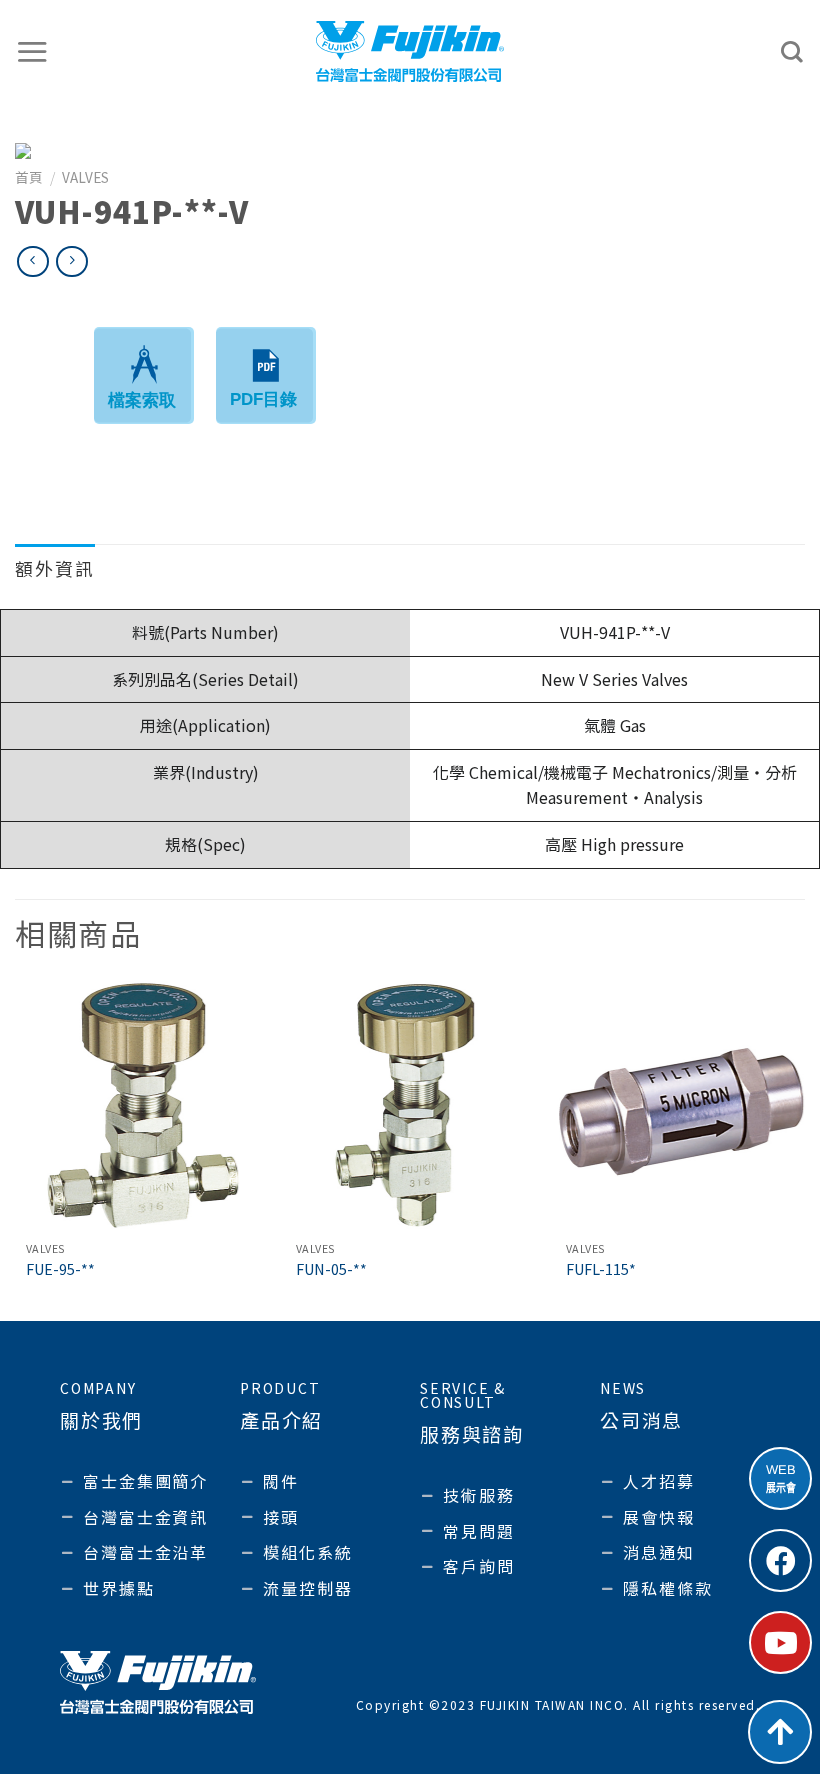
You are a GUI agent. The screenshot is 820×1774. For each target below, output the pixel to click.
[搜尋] (793, 52)
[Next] (804, 1149)
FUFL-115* (601, 1269)
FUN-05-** (331, 1269)
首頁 (29, 177)
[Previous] (16, 1149)
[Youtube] (780, 1642)
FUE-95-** (60, 1269)
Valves (85, 177)
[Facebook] (780, 1560)
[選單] (33, 51)
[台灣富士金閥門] (410, 51)
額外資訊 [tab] (55, 568)
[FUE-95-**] (140, 1106)
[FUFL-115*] (680, 1106)
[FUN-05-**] (410, 1106)
